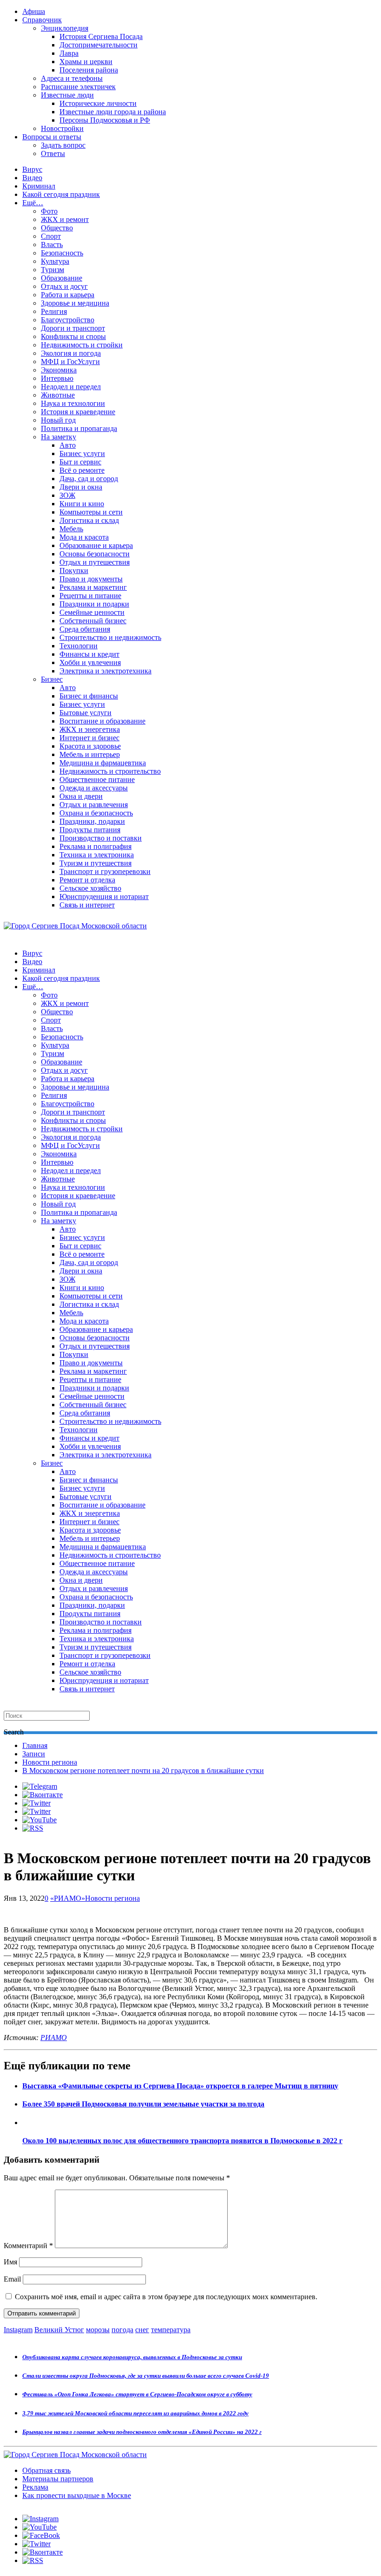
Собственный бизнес (93, 621)
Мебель (71, 529)
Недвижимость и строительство (110, 771)
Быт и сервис (80, 462)
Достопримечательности (99, 45)
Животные (58, 395)
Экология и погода (71, 353)
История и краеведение (78, 412)
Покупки (74, 571)
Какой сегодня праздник (61, 194)
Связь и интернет (87, 905)
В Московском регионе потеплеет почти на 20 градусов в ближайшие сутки (143, 1771)
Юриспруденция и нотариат (104, 897)
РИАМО (54, 2038)
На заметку (59, 437)
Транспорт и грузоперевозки (105, 871)
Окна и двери (81, 796)
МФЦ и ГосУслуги (70, 362)
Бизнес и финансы (89, 696)
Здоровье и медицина (75, 303)
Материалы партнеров (58, 2479)
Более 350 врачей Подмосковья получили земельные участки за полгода (143, 2104)
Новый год (58, 420)
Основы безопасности (95, 554)
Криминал (39, 186)
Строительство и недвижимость (110, 637)
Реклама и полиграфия (95, 846)
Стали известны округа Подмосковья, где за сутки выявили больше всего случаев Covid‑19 (146, 2376)
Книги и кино (82, 504)
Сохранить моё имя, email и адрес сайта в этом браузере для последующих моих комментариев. (166, 2297)
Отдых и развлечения (94, 805)
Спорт (51, 236)
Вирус (32, 169)
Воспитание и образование (102, 721)
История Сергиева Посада (101, 36)
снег (142, 2330)
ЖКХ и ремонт (65, 219)
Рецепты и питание (90, 596)
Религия (54, 311)
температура (171, 2330)
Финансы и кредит (89, 654)
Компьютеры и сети (91, 512)
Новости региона (50, 1762)
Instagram (18, 2330)
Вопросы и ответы (52, 137)
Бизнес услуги (82, 453)
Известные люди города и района (113, 112)
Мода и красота (84, 537)
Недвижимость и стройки (82, 345)
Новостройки (62, 128)
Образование (62, 278)
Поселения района (89, 70)
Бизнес (52, 679)
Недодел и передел (71, 387)
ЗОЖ (67, 495)
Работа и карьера (68, 295)
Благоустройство (68, 320)
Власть (52, 245)
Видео (32, 178)
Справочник (42, 20)
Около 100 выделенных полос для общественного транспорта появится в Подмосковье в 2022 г (182, 2141)
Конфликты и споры (73, 336)
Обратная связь (46, 2470)
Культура (55, 261)
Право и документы (91, 579)
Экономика (59, 370)
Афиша (34, 11)
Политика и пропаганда (79, 428)
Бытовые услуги (85, 713)
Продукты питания (90, 830)
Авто (68, 445)
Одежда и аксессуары (94, 788)
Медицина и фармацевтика (103, 763)
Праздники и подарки (94, 604)
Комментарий (28, 2246)
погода (122, 2330)
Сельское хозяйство (90, 888)
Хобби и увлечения (90, 662)
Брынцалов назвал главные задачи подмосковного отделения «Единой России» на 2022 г (142, 2432)
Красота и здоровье (90, 746)
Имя (10, 2262)
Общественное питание (97, 779)
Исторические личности (98, 103)
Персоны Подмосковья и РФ (105, 120)
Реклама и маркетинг (93, 587)
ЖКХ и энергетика (90, 729)
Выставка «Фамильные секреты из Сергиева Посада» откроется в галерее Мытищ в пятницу (180, 2086)
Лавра (69, 53)
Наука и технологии (73, 403)
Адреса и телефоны (72, 78)
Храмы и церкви (86, 62)
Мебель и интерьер (90, 754)
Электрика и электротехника (105, 671)
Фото (49, 211)
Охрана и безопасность (96, 813)
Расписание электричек (78, 87)
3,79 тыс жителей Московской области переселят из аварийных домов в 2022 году (135, 2413)
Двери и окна (81, 487)
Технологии (79, 646)
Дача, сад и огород (89, 479)
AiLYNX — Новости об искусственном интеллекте (124, 2526)
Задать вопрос (63, 145)
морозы (98, 2330)
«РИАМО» (68, 1898)
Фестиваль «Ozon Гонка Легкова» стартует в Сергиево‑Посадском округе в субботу (137, 2394)
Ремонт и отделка (87, 880)
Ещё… (33, 203)
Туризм (53, 270)
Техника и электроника (97, 855)
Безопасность (62, 253)
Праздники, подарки (92, 821)
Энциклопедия (65, 28)
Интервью (57, 378)
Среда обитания (85, 629)
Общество (57, 228)
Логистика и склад (89, 520)
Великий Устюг (59, 2330)
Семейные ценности (92, 612)
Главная (35, 1745)
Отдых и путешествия (95, 562)
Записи (34, 1754)
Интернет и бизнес (89, 738)
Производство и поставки (101, 838)
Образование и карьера (96, 545)
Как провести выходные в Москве (77, 2495)
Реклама (35, 2487)
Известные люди (67, 95)
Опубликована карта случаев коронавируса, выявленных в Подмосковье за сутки (132, 2357)
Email (12, 2279)
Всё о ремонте (82, 470)
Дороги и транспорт (73, 328)
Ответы (53, 153)
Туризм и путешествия (95, 863)
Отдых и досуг (64, 286)
